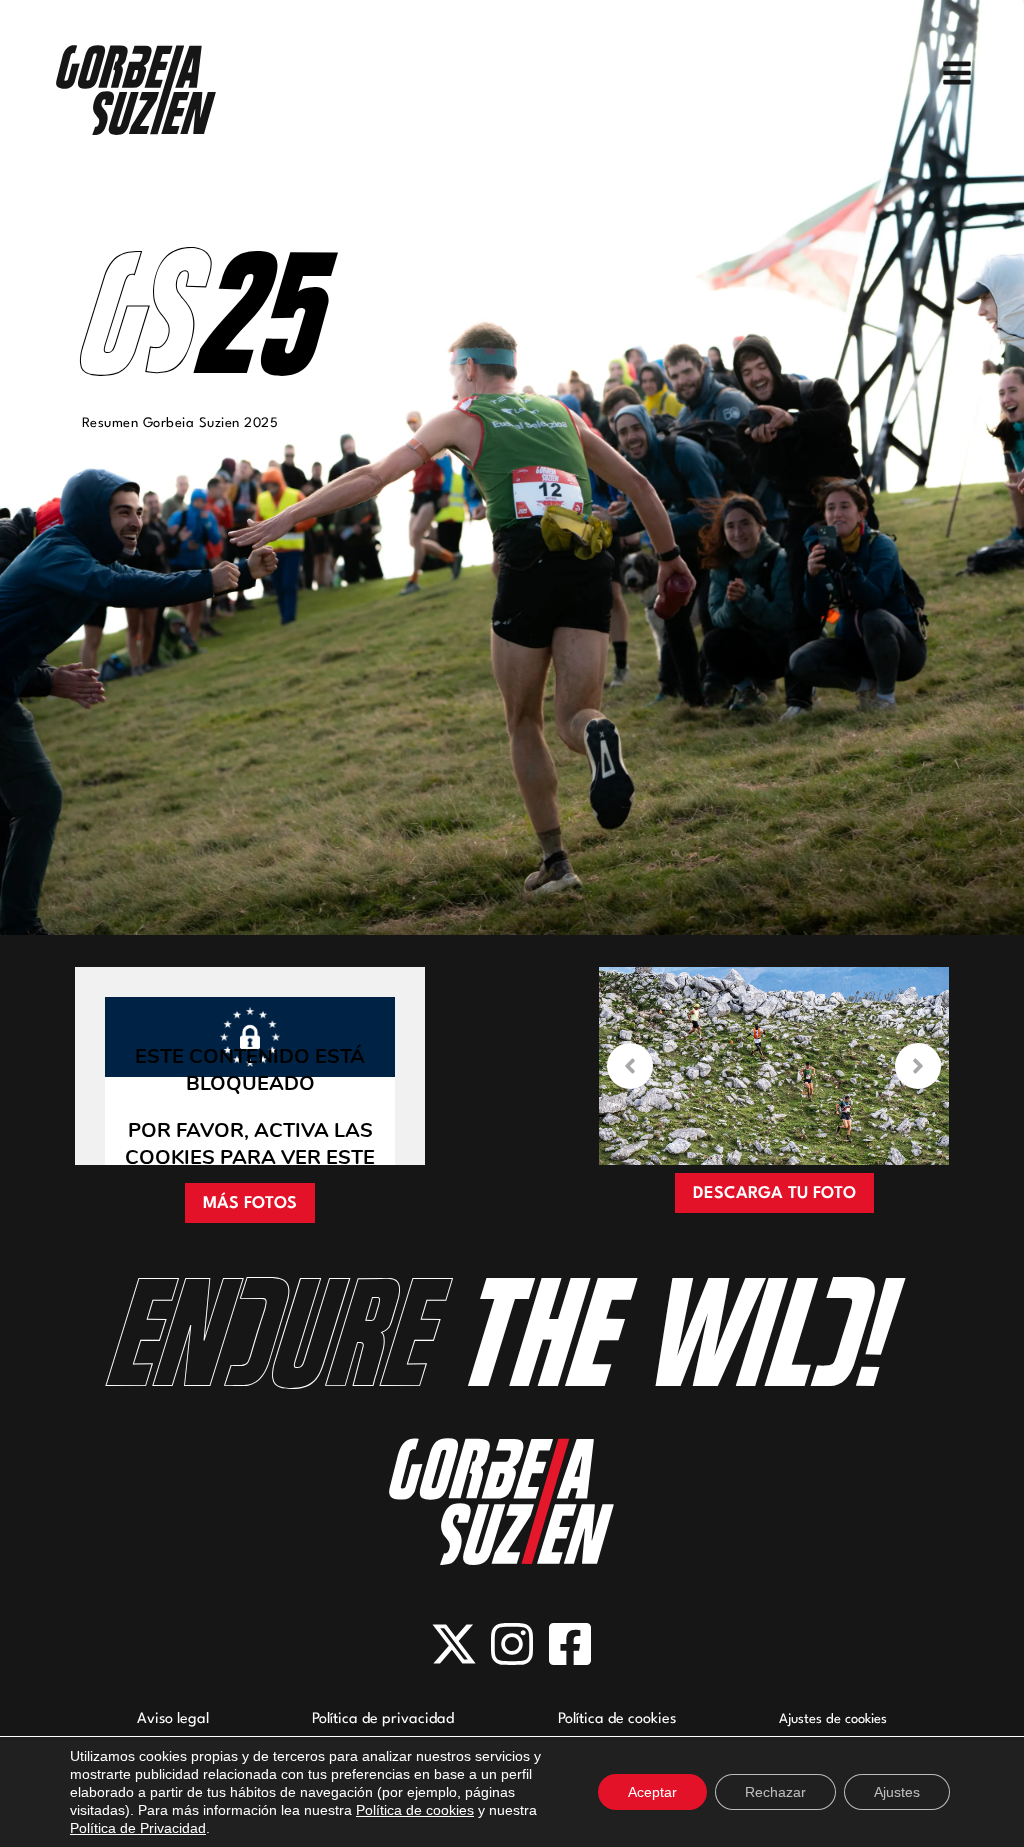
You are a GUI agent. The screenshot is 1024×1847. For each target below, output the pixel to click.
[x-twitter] (454, 1644)
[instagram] (512, 1644)
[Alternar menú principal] (957, 73)
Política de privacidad (383, 1719)
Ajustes (897, 1792)
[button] (250, 1203)
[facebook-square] (570, 1644)
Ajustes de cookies (833, 1719)
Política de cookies (617, 1719)
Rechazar (775, 1792)
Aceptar (652, 1792)
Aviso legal (173, 1719)
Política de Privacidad (138, 1828)
